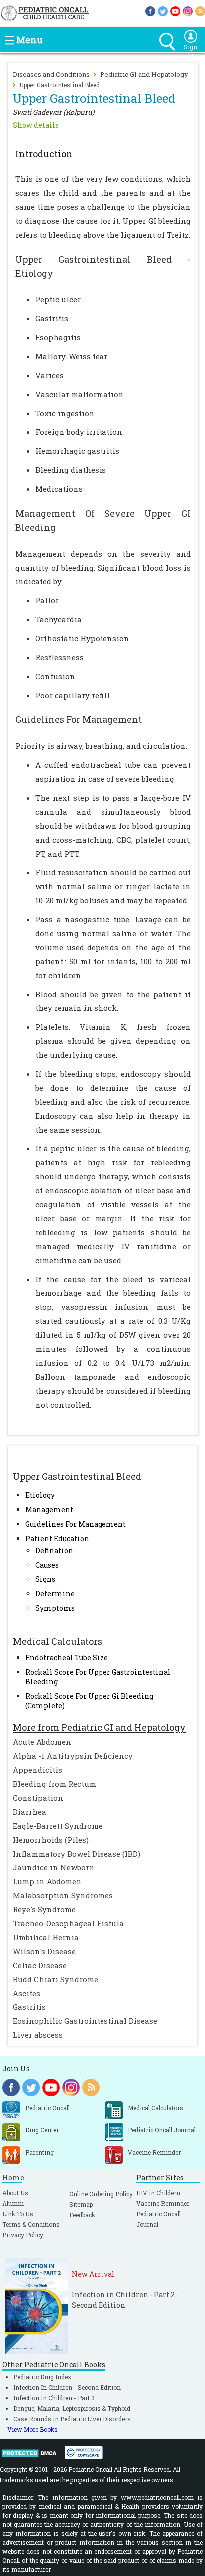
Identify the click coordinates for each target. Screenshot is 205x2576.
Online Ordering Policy (101, 2194)
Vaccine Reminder (163, 2203)
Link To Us (18, 2214)
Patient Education (57, 1538)
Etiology (40, 1495)
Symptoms (55, 1608)
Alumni (13, 2203)
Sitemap (81, 2204)
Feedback (82, 2215)
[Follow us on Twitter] (163, 11)
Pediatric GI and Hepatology (144, 74)
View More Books (33, 2429)
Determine (55, 1594)
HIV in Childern (158, 2193)
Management (49, 1509)
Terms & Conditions (31, 2224)
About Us (15, 2193)
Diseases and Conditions (51, 74)
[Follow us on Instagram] (188, 11)
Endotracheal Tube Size (67, 1657)
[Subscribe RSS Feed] (200, 11)
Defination (54, 1550)
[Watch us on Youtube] (175, 11)
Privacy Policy (23, 2235)
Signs (45, 1579)
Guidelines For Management (76, 1524)
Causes (47, 1565)
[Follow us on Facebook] (150, 11)
